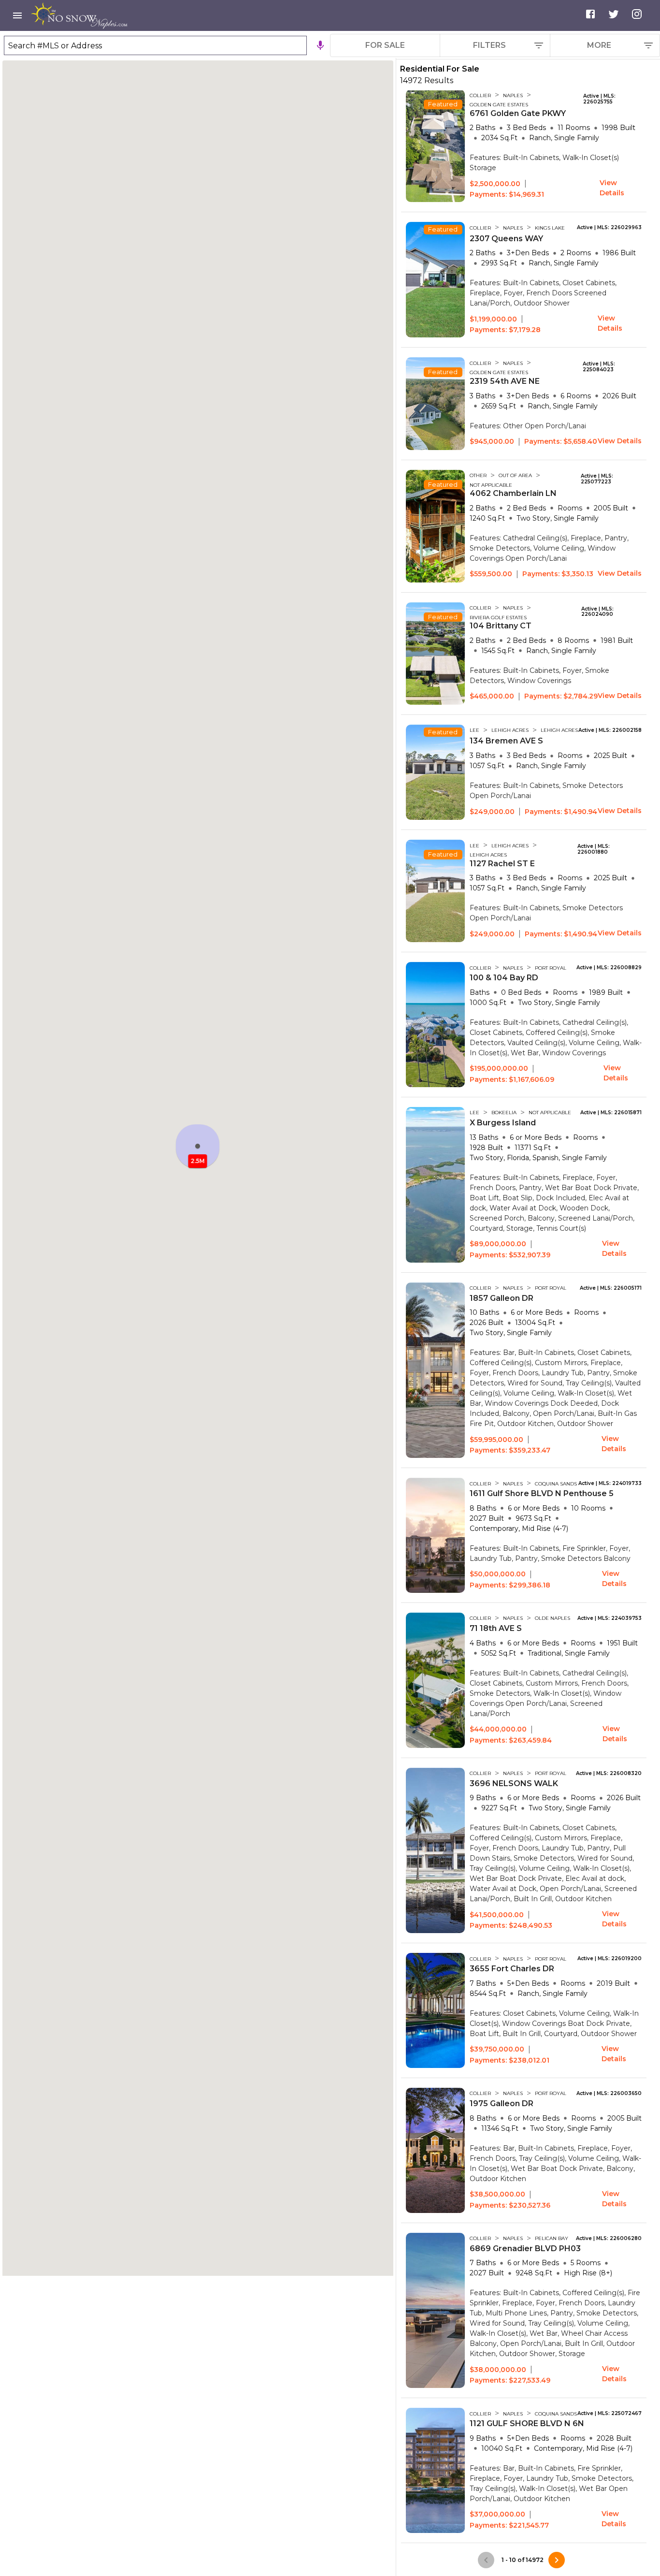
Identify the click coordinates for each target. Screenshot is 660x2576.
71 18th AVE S (496, 1628)
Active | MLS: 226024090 (597, 612)
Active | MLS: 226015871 (611, 1113)
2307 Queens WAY (506, 239)
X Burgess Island (503, 1123)
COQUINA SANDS (556, 1484)
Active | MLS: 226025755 (599, 99)
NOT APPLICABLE (491, 485)
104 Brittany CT (501, 626)
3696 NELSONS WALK (514, 1783)
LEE (474, 730)
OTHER (478, 475)
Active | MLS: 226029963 (609, 228)
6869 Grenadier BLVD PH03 (525, 2249)
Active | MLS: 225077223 (597, 479)
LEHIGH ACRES (510, 730)
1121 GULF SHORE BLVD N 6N (527, 2423)
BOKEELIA (504, 1113)
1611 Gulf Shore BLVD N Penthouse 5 (542, 1493)
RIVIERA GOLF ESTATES (498, 618)
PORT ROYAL (551, 968)
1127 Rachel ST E (502, 864)
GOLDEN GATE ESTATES (499, 105)
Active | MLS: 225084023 (599, 367)
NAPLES (513, 95)
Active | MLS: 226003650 (609, 2094)
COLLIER (480, 95)
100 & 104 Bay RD (504, 978)
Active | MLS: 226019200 (610, 1959)
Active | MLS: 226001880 (594, 849)
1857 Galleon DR (502, 1298)
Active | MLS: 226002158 (610, 730)
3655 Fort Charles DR (512, 1969)
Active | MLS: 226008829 (609, 968)
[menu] (17, 15)
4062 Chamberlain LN (513, 493)
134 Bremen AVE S (506, 741)
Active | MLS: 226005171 (611, 1288)
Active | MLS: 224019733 (610, 1484)
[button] (198, 1146)
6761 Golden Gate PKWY (518, 113)
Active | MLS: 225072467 (610, 2414)
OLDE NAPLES (552, 1618)
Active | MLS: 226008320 (609, 1774)
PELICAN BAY (552, 2238)
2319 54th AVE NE (505, 381)
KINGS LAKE (550, 228)
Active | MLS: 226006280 (609, 2239)
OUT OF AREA (515, 475)
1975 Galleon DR (502, 2103)
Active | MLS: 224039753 (610, 1618)
